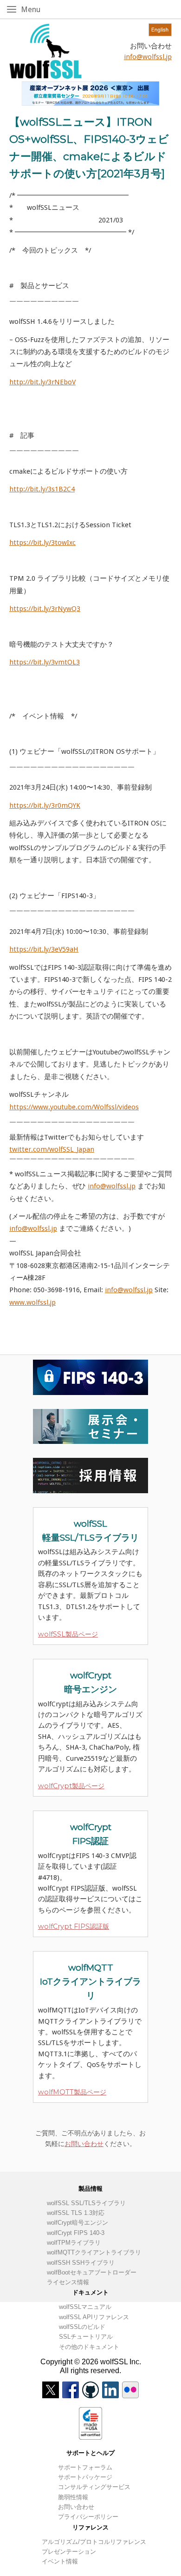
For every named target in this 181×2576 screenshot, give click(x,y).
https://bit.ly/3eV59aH (44, 949)
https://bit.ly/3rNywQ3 (45, 609)
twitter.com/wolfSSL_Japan (52, 1149)
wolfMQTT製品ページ (72, 2092)
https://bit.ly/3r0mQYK (45, 805)
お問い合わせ (84, 2144)
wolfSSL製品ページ (68, 1634)
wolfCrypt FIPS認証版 (74, 1926)
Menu (40, 9)
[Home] (45, 51)
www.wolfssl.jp (32, 1302)
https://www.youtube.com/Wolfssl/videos (74, 1107)
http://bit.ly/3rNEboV (42, 382)
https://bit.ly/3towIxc (42, 543)
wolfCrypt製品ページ (71, 1786)
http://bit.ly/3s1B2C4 (42, 489)
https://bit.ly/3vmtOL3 (45, 662)
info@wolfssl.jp (148, 57)
